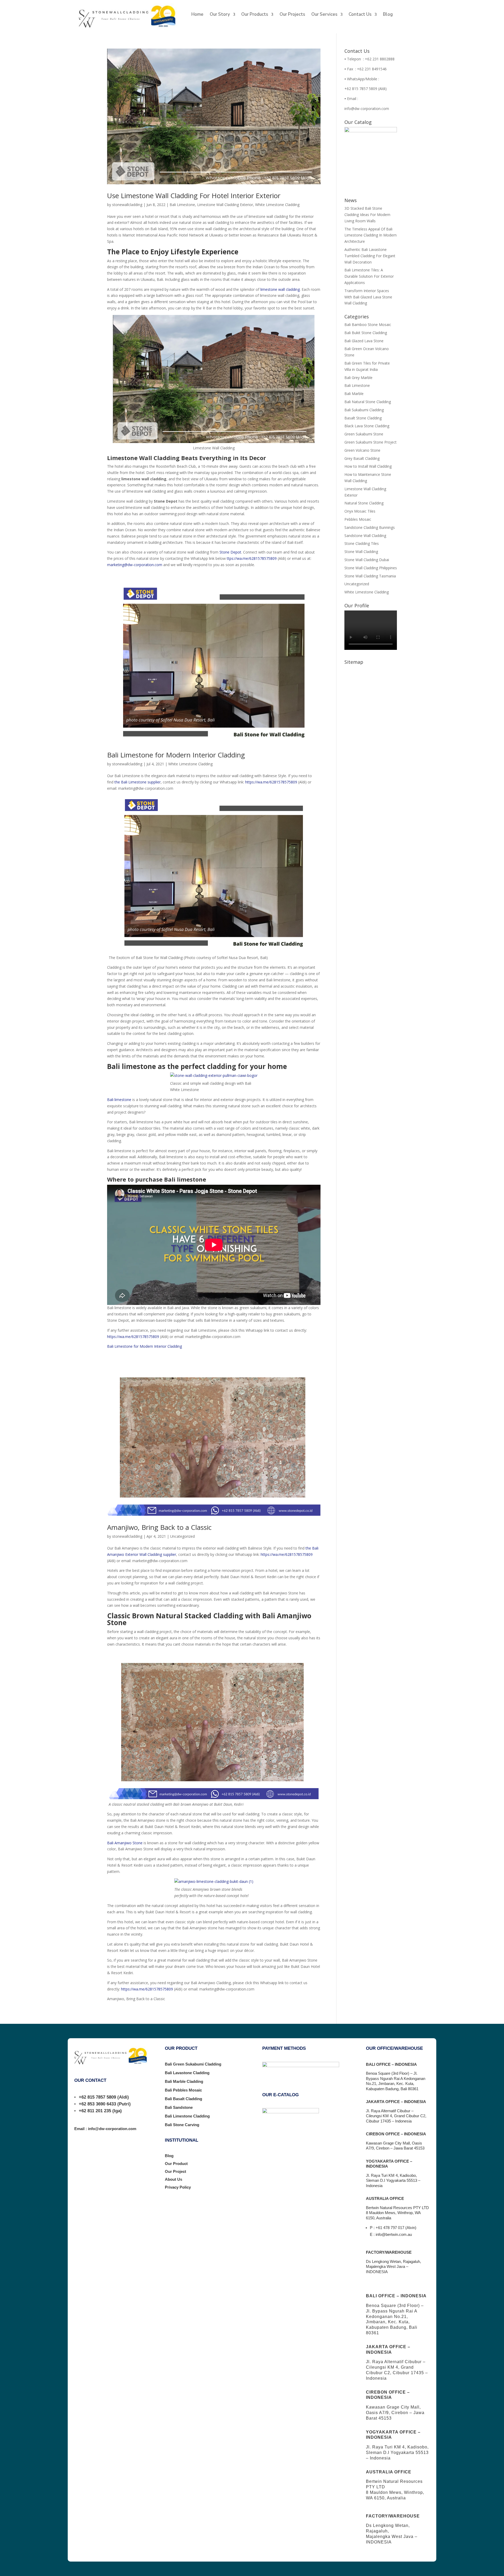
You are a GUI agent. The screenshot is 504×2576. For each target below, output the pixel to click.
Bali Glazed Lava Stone (364, 341)
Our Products (255, 15)
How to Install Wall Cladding (368, 466)
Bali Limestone (182, 205)
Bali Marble (354, 394)
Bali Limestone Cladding (187, 2116)
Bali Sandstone (179, 2107)
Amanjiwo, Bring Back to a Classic (159, 1527)
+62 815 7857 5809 (97, 2097)
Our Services (324, 15)
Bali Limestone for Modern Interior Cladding (176, 755)
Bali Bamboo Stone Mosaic (368, 325)
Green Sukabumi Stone (364, 434)
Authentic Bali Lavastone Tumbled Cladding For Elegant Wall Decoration (370, 256)
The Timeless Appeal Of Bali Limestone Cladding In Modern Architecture (371, 235)
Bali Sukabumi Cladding (364, 410)
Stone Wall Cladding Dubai (367, 560)
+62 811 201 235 (95, 2111)
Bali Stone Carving (182, 2125)
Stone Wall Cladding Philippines (371, 568)
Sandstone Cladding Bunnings (370, 527)
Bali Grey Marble (358, 378)
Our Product (176, 2164)
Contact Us (360, 15)
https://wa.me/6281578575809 (271, 782)
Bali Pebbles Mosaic (183, 2090)
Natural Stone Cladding (364, 503)
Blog (388, 15)
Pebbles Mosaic (358, 519)
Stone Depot (230, 552)
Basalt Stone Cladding (363, 418)
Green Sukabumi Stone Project (371, 442)
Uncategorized (182, 1536)
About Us (174, 2179)
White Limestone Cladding (277, 205)
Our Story (220, 15)
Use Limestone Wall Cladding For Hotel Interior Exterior (194, 196)
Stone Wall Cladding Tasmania (370, 576)
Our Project (175, 2171)
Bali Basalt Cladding (183, 2099)
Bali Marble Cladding (184, 2081)
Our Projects (292, 15)
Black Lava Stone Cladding (367, 426)
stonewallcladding (127, 205)
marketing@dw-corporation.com (135, 565)
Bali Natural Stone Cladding (368, 402)
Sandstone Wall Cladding (365, 536)
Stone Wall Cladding (361, 552)
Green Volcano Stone (362, 450)
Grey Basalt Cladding (362, 458)
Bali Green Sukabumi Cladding (193, 2064)
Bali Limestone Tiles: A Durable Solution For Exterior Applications (369, 276)
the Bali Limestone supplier (138, 782)
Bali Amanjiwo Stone (125, 1843)
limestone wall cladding (280, 289)
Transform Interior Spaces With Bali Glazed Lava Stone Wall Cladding (368, 297)
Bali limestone (119, 1100)
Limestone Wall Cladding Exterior (225, 205)
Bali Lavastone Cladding (187, 2073)
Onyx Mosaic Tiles (360, 511)
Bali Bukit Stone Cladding (366, 333)
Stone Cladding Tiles (362, 543)
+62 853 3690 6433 (97, 2104)
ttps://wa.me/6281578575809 (252, 558)
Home (197, 15)
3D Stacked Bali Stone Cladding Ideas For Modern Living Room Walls (367, 215)
